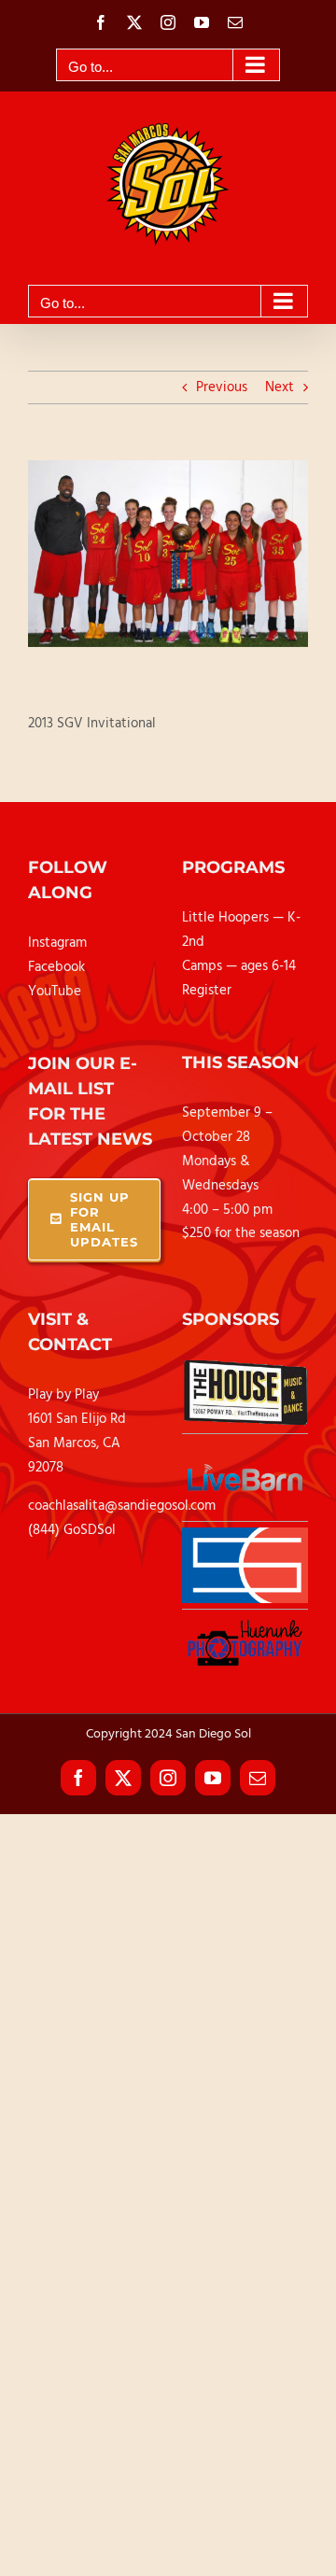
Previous (222, 387)
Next (280, 387)
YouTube (55, 992)
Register (207, 991)
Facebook (56, 967)
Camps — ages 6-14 (239, 966)
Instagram (57, 943)
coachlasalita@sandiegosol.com (122, 1506)
